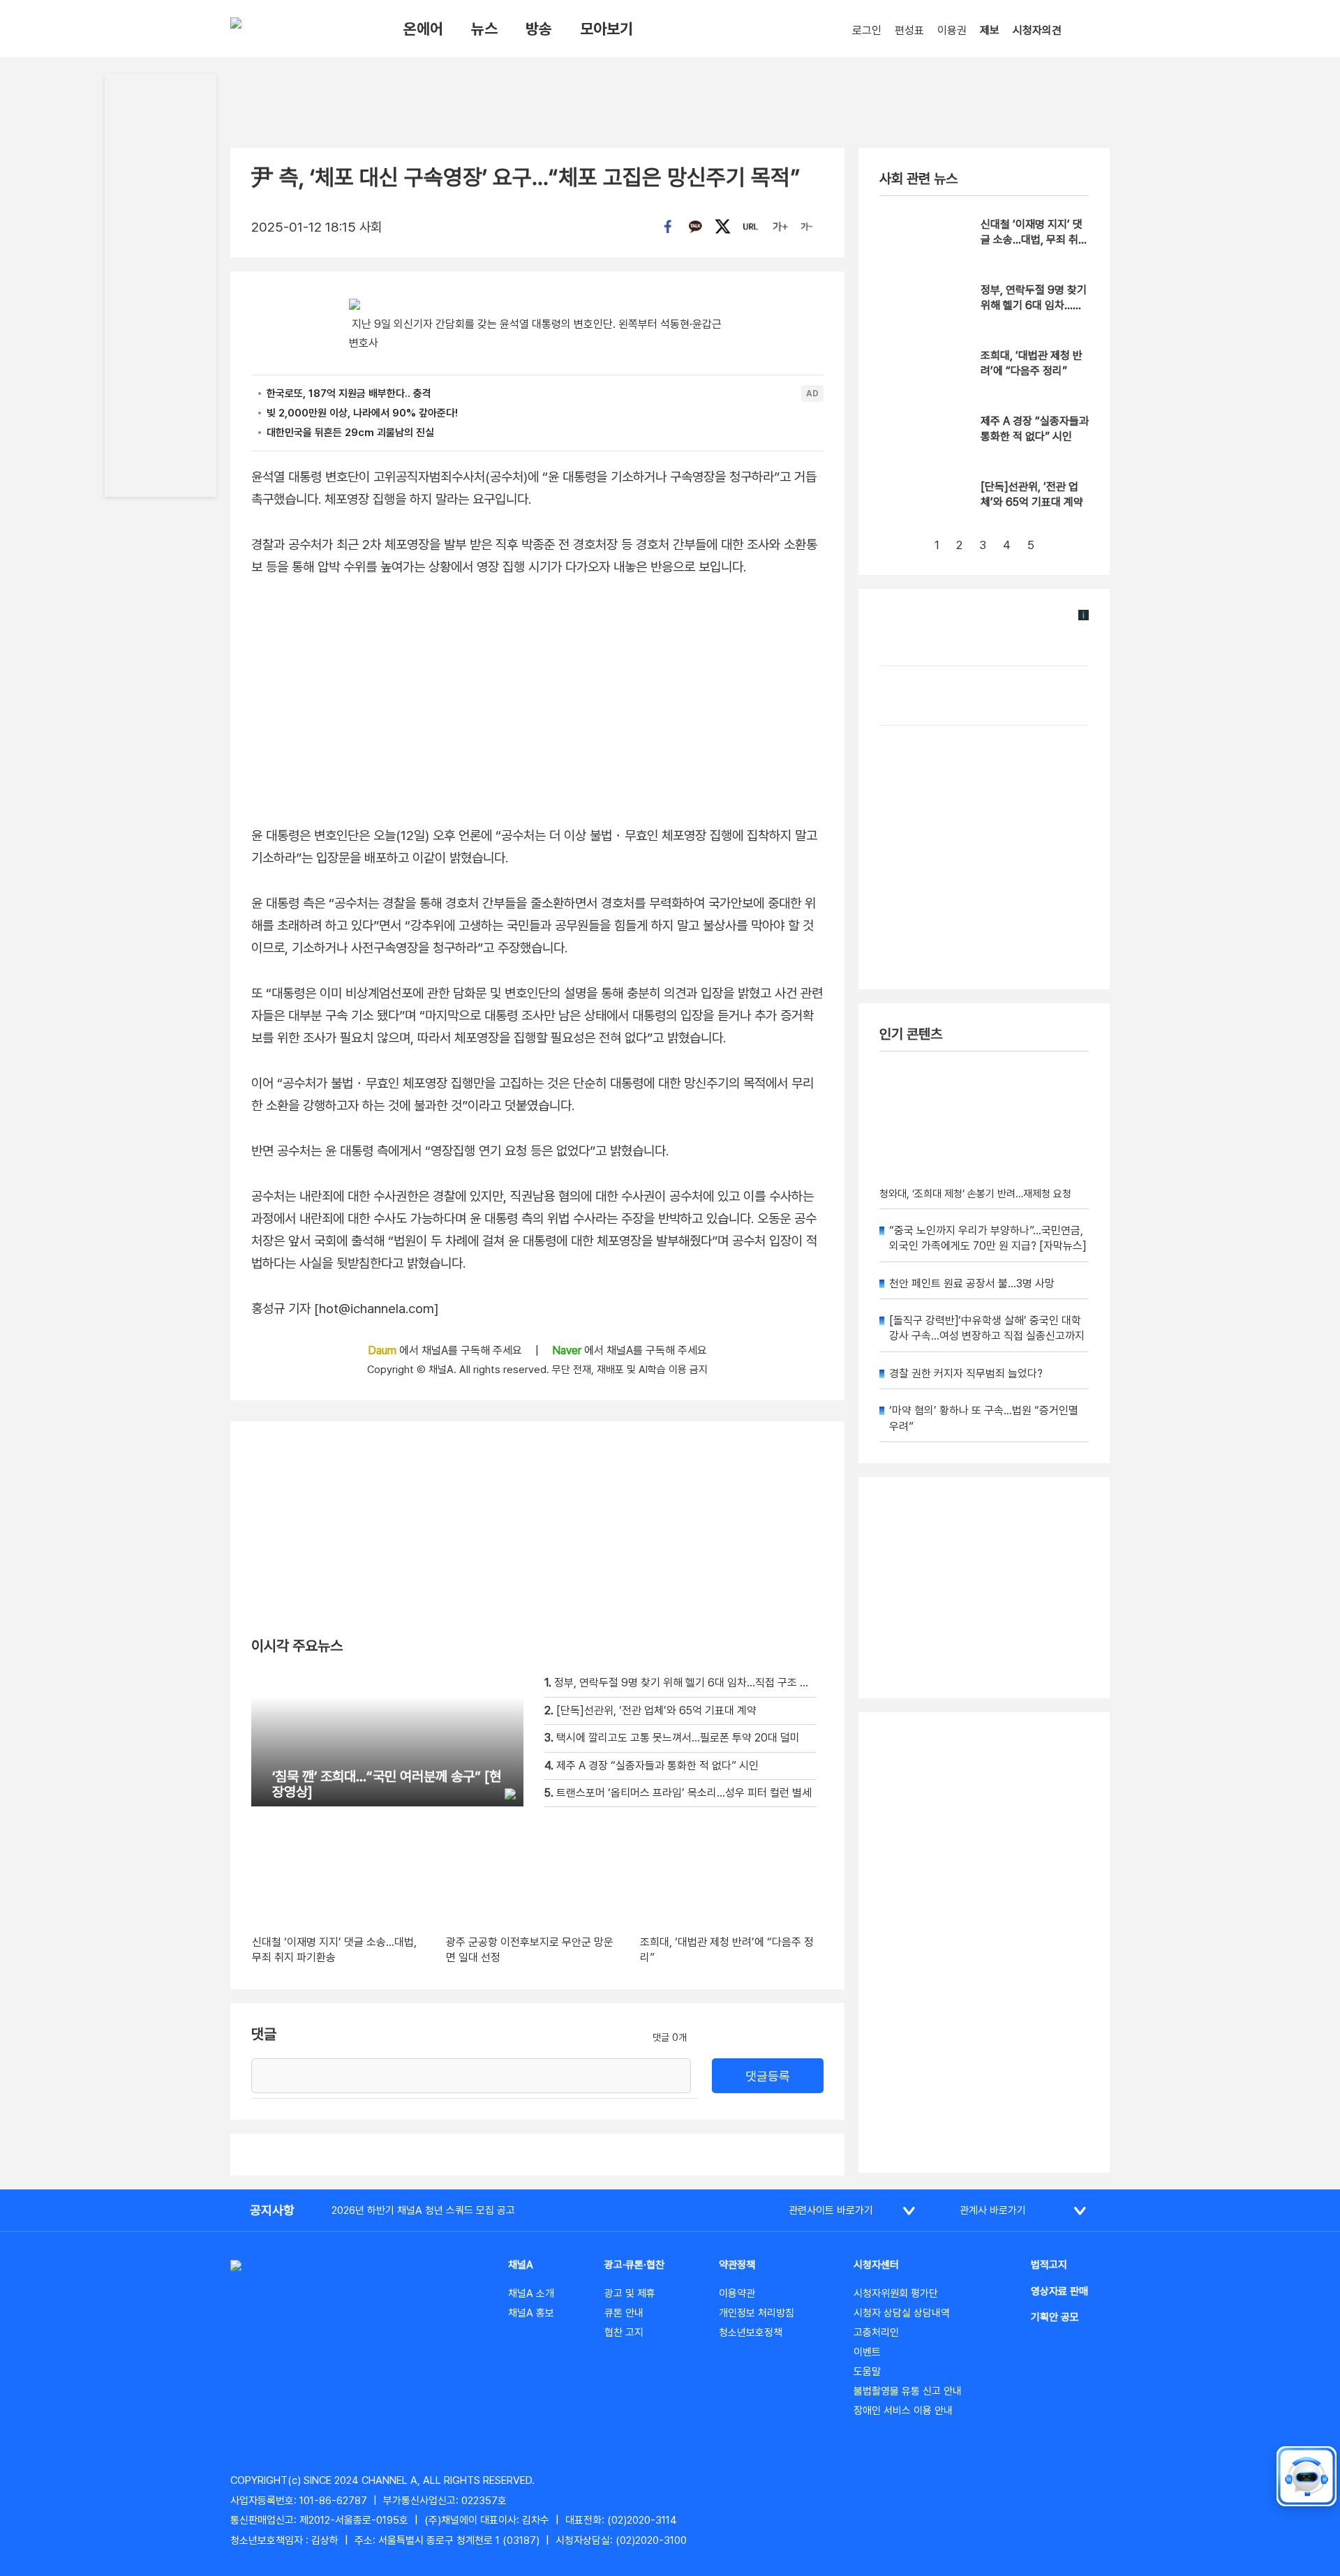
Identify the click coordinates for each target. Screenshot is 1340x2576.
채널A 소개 (531, 2293)
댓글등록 (768, 2076)
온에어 (423, 29)
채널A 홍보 (531, 2313)
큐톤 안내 (624, 2313)
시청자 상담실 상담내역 (902, 2313)
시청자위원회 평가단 (896, 2293)
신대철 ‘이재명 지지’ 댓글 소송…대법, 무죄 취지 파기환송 (1034, 240)
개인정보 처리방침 (757, 2313)
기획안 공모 (1055, 2317)
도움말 (867, 2372)
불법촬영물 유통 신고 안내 (908, 2391)
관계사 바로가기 (993, 2210)
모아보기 (606, 29)
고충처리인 (876, 2332)
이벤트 (867, 2352)
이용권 (952, 30)
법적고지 (1049, 2265)
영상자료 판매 (1059, 2291)
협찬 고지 (624, 2332)
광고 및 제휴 (630, 2293)
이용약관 (737, 2293)
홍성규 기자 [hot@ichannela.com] (345, 1309)
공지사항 (272, 2210)
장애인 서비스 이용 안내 (903, 2411)
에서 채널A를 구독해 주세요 (446, 1350)
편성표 (909, 30)
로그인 (867, 30)
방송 (539, 29)
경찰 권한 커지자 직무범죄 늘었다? (966, 1373)
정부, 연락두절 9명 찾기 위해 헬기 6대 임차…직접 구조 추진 (1034, 306)
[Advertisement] (984, 1942)
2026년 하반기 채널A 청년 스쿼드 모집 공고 (423, 2210)
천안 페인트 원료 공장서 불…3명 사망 (972, 1283)
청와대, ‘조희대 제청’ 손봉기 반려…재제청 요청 (975, 1194)
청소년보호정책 (751, 2332)
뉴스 (484, 29)
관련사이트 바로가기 (831, 2210)
